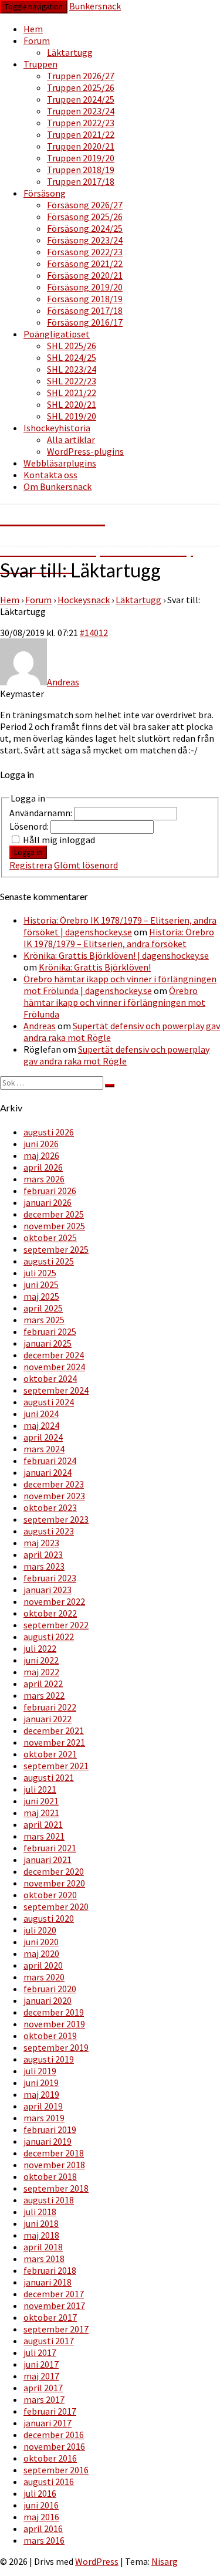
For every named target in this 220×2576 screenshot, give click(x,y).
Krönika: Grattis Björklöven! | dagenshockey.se (116, 955)
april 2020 (43, 1965)
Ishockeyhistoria (57, 428)
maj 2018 (41, 2235)
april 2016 (43, 2528)
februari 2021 (50, 1848)
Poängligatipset (57, 334)
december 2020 (54, 1871)
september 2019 (56, 2047)
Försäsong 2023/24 (85, 240)
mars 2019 (44, 2118)
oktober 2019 (50, 2036)
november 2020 (54, 1883)
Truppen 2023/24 (81, 111)
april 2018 (43, 2247)
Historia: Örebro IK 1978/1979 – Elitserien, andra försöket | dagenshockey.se (120, 926)
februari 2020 (50, 1989)
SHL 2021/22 (72, 393)
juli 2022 (40, 1648)
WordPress (97, 2561)
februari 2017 (50, 2411)
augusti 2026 (49, 1132)
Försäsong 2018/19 (85, 299)
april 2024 (43, 1437)
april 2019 (43, 2106)
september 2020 (56, 1906)
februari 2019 (50, 2129)
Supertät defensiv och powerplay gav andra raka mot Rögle (116, 1055)
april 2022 (43, 1683)
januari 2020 (48, 2000)
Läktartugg (70, 52)
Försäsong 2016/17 (85, 322)
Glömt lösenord (86, 865)
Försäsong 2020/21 (85, 275)
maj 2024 (41, 1425)
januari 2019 (48, 2141)
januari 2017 (48, 2423)
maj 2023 (41, 1543)
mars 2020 (44, 1977)
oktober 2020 (50, 1895)
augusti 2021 (49, 1777)
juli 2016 (40, 2493)
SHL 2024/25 (72, 357)
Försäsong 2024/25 (85, 228)
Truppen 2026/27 (81, 76)
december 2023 (54, 1484)
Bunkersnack (95, 6)
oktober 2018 (50, 2176)
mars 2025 (44, 1320)
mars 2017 (44, 2399)
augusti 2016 (49, 2482)
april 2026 (43, 1167)
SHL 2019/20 (72, 416)
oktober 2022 (50, 1613)
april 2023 (43, 1554)
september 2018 (56, 2188)
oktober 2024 (50, 1378)
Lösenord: (30, 826)
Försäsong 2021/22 (85, 263)
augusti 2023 (49, 1531)
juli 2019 (40, 2071)
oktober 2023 (50, 1507)
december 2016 (54, 2435)
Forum (37, 40)
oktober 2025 (50, 1238)
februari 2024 (50, 1461)
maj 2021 (41, 1813)
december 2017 (54, 2294)
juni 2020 (41, 1942)
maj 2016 (41, 2517)
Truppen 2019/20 (81, 158)
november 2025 (54, 1226)
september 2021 (56, 1766)
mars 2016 (44, 2540)
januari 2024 (48, 1472)
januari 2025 (48, 1343)
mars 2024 (44, 1449)
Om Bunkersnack (57, 486)
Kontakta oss (50, 475)
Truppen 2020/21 (81, 146)
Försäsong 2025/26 (85, 217)
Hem (33, 29)
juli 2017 (40, 2352)
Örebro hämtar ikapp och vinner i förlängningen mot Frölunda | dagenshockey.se (120, 985)
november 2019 (54, 2024)
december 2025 (54, 1214)
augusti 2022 (49, 1637)
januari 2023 (48, 1590)
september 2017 (56, 2329)
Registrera (31, 865)
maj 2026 (41, 1155)
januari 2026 (48, 1202)
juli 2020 (40, 1930)
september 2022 (56, 1625)
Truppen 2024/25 (81, 99)
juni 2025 (41, 1284)
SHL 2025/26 (72, 346)
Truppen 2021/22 (81, 134)
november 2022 (54, 1601)
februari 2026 (50, 1191)
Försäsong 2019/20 (85, 287)
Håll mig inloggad (59, 840)
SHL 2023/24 (72, 369)
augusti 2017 (49, 2341)
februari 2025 (50, 1331)
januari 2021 (48, 1860)
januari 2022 (48, 1719)
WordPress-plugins (85, 451)
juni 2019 (41, 2083)
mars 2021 (44, 1836)
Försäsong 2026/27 (85, 205)
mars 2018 (44, 2259)
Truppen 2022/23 (81, 123)
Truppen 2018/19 (81, 170)
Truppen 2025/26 (81, 87)
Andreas (40, 1026)
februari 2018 (50, 2270)
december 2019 (54, 2012)
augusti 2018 (49, 2200)
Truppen (40, 64)
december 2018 (54, 2153)
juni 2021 (41, 1801)
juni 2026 (41, 1144)
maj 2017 (41, 2376)
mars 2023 (44, 1566)
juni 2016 (41, 2505)
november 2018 (54, 2165)
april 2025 (43, 1308)
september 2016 (56, 2470)
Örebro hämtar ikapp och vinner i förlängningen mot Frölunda (114, 1002)
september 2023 (56, 1519)
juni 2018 (41, 2223)
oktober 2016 (50, 2458)
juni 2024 (41, 1414)
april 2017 (43, 2388)
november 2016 (54, 2446)
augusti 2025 (49, 1261)
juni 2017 (41, 2364)
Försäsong (45, 193)
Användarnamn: (42, 813)
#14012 (94, 633)
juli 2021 (40, 1789)
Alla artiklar (71, 440)
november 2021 (54, 1742)
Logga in (28, 852)
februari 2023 (50, 1578)
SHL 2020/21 (72, 404)
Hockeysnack (84, 600)
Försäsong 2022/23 (85, 252)
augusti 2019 (49, 2059)
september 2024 (56, 1390)
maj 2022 (41, 1672)
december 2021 (54, 1730)
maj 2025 (41, 1296)
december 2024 (54, 1355)
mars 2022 (44, 1695)
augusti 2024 (49, 1402)
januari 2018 (48, 2282)
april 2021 (43, 1824)
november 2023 (54, 1496)
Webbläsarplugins (60, 463)
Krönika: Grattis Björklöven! (95, 967)
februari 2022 (50, 1707)
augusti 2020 (49, 1918)
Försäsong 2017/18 (85, 310)
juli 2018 (40, 2212)
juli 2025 (40, 1273)
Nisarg (165, 2561)
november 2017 (54, 2305)
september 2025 (56, 1249)
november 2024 (54, 1367)
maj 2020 (41, 1953)
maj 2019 (41, 2094)
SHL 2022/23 (72, 381)
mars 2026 (44, 1179)
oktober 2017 (50, 2317)
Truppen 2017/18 (81, 181)
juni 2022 (41, 1660)
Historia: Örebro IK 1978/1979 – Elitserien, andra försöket (119, 938)
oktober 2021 (50, 1754)
